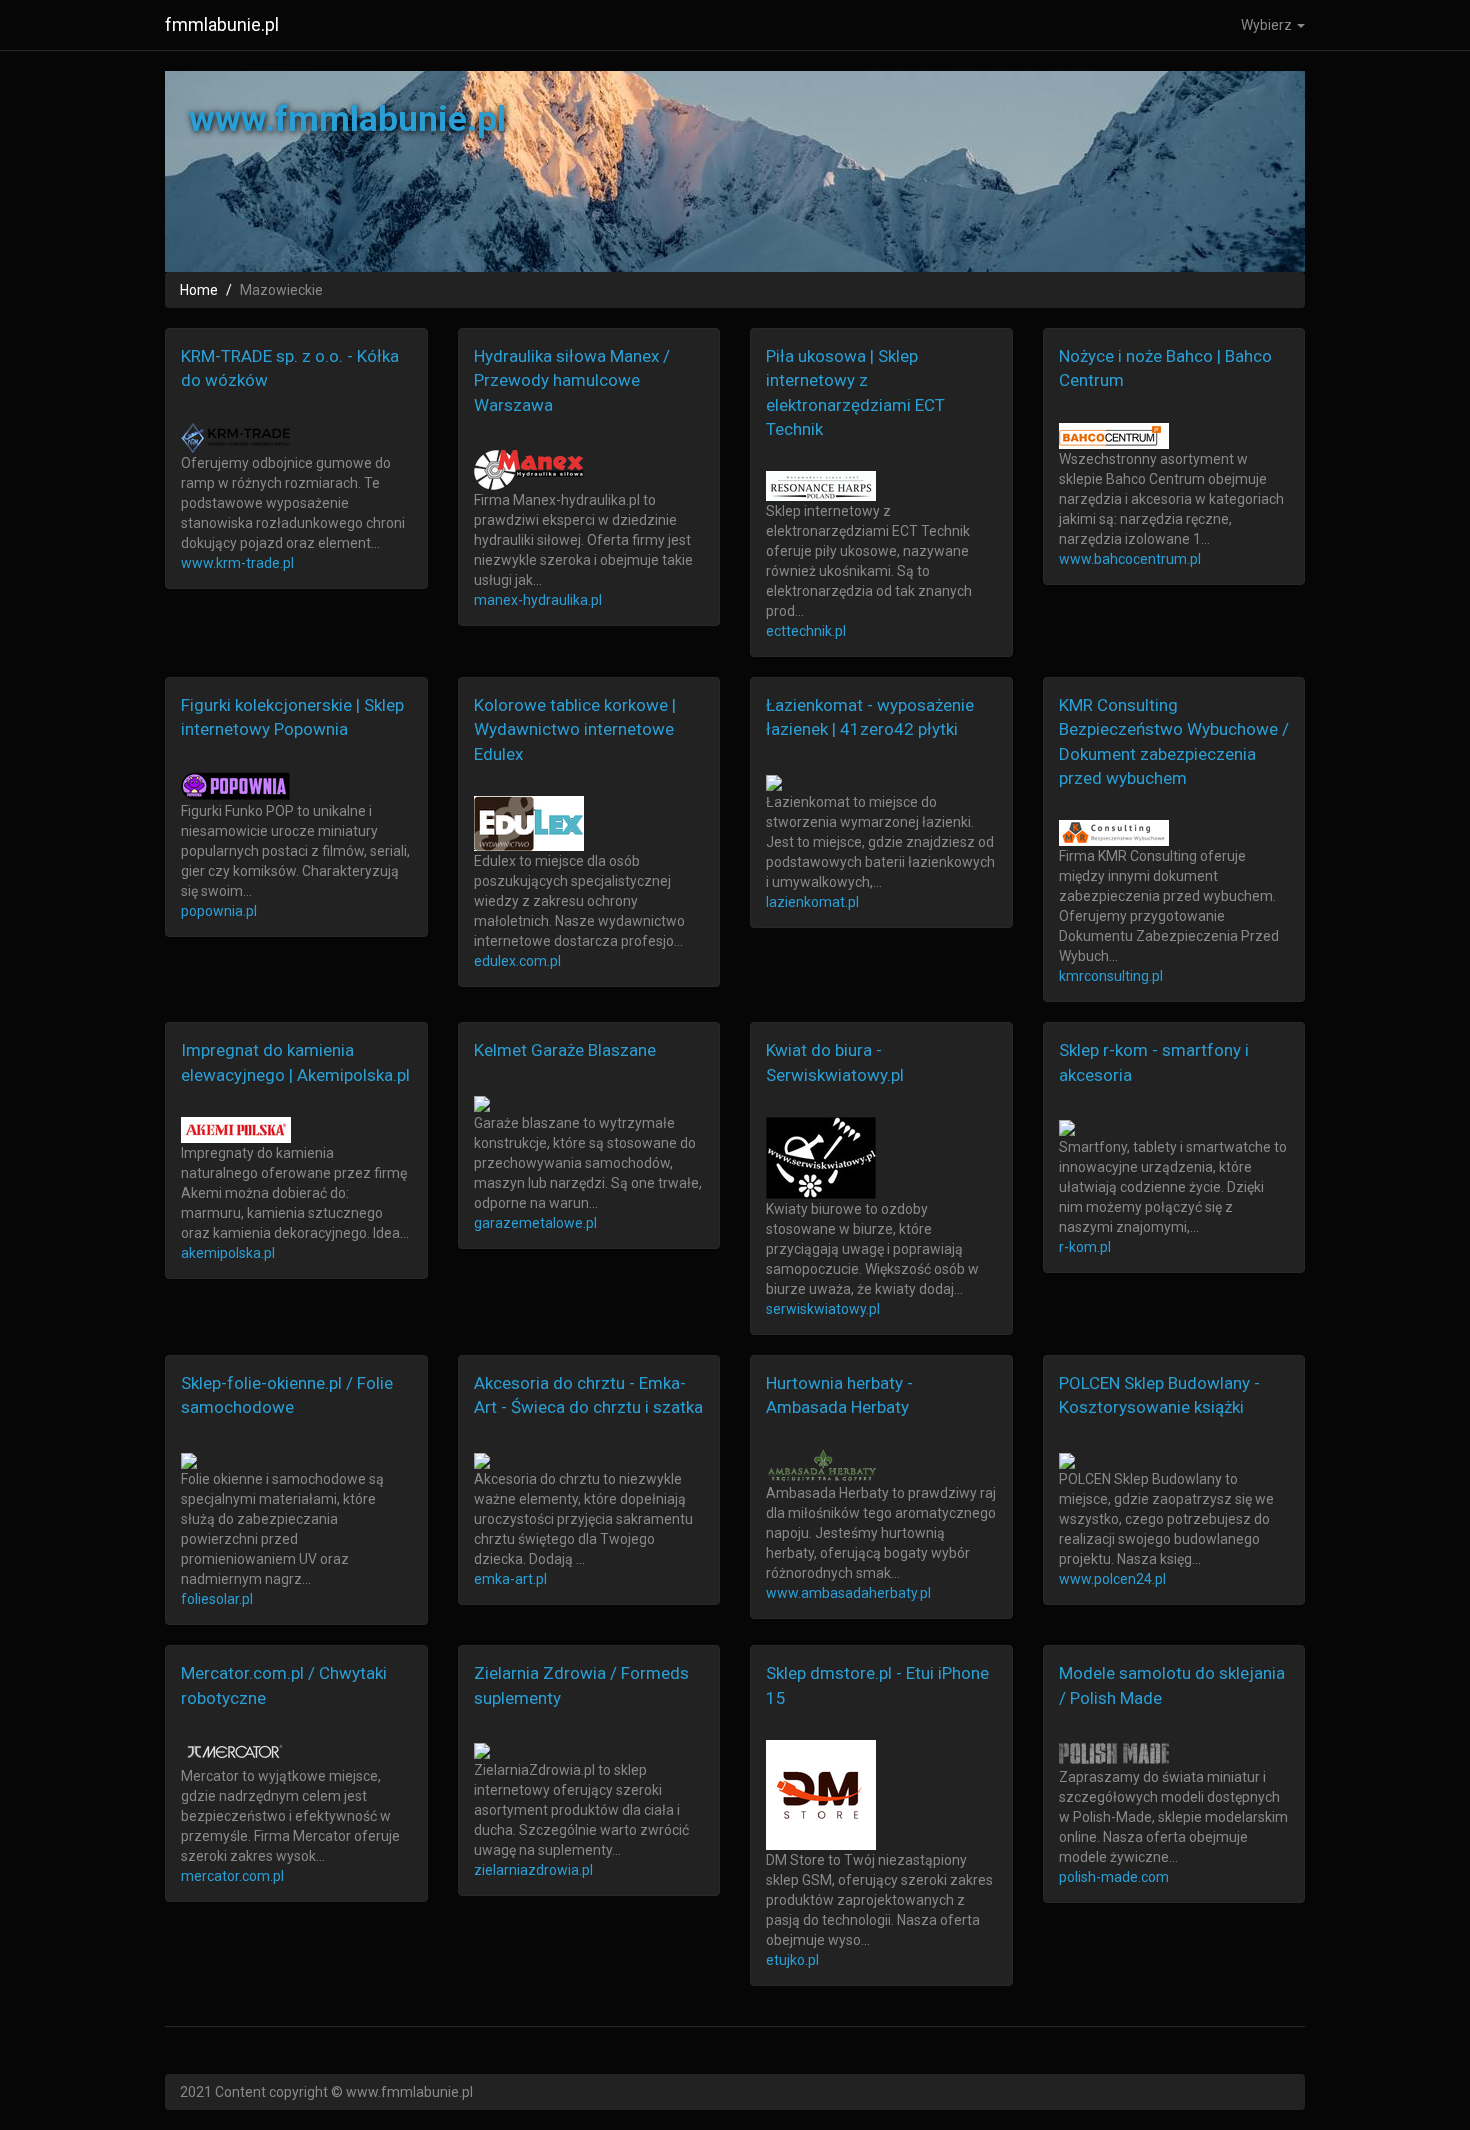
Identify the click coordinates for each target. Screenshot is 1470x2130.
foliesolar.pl (217, 1599)
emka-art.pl (510, 1579)
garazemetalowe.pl (535, 1223)
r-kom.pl (1085, 1247)
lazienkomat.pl (812, 902)
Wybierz (1268, 25)
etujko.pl (792, 1960)
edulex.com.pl (517, 961)
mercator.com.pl (232, 1876)
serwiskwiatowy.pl (823, 1309)
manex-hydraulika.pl (538, 600)
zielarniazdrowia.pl (533, 1870)
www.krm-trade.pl (237, 563)
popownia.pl (219, 911)
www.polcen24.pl (1112, 1579)
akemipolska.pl (228, 1253)
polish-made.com (1114, 1877)
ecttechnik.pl (806, 631)
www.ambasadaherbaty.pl (848, 1593)
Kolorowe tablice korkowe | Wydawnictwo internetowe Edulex (575, 729)
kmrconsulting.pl (1111, 976)
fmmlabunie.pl (222, 24)
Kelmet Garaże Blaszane (565, 1050)
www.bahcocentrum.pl (1130, 559)
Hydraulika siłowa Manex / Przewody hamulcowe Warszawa (572, 380)
